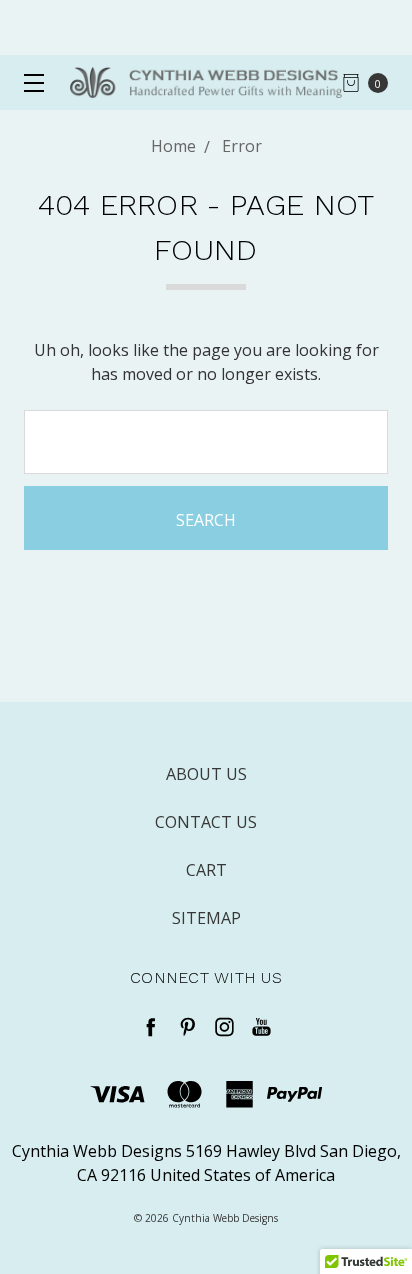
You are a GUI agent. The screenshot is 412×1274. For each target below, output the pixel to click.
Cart (206, 870)
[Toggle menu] (27, 82)
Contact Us (206, 822)
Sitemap (206, 918)
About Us (206, 774)
